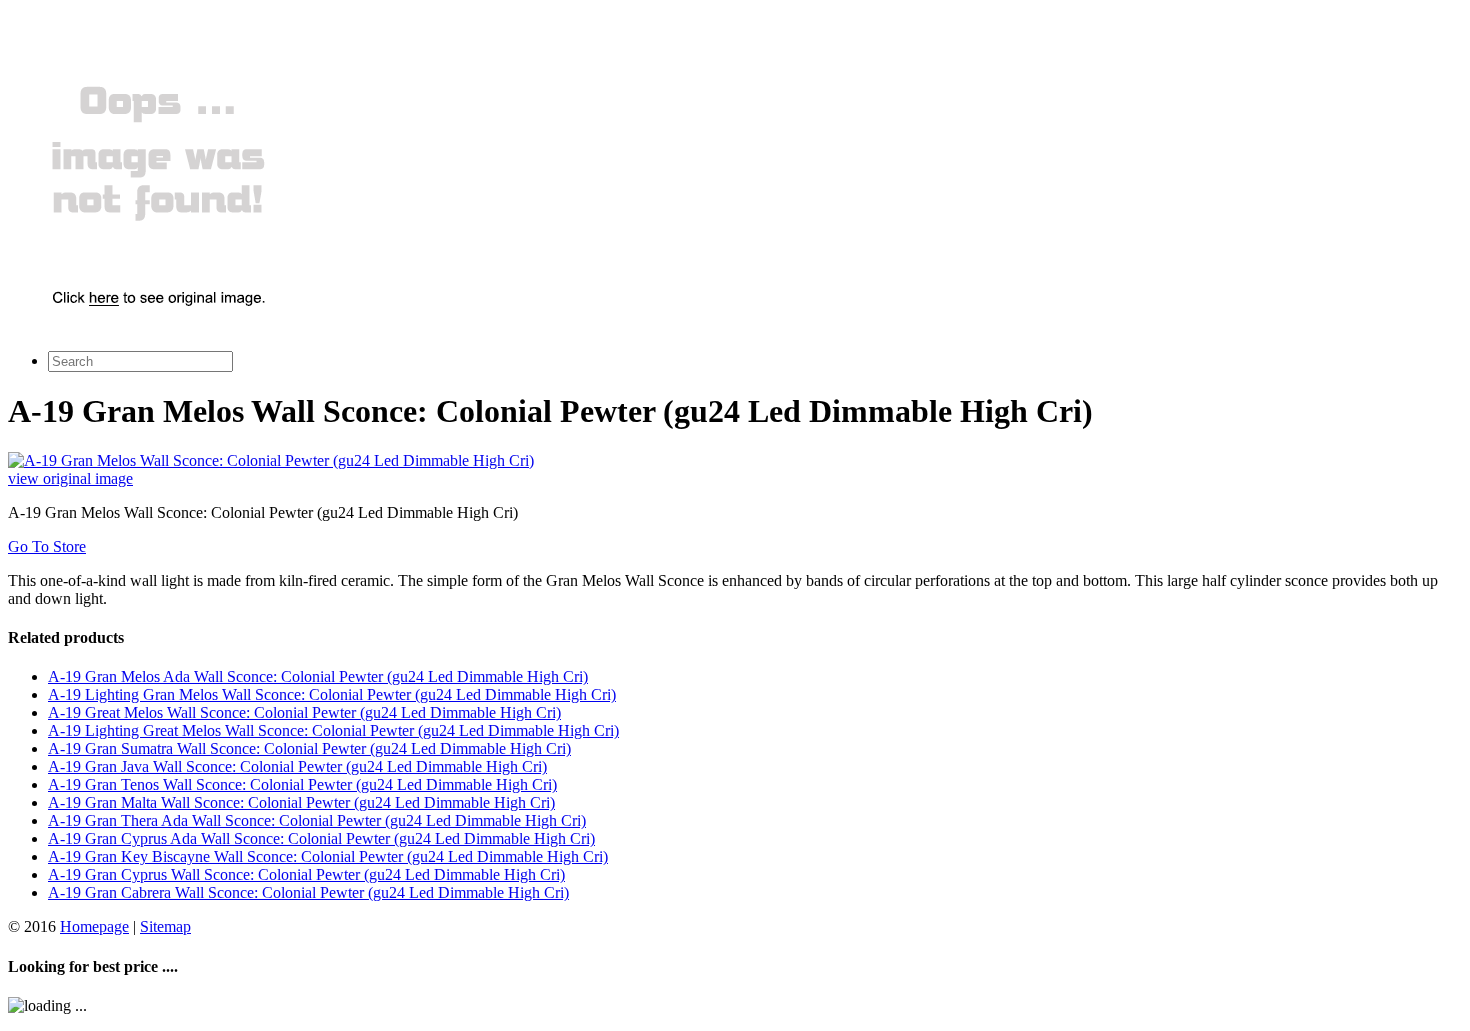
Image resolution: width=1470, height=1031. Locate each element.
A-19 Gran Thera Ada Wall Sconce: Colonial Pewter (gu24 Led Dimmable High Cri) (317, 820)
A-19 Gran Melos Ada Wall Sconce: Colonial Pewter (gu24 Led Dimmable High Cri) (318, 676)
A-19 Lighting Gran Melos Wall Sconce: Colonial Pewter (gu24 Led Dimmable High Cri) (332, 694)
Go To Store (47, 546)
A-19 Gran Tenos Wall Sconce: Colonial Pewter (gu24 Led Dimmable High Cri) (302, 784)
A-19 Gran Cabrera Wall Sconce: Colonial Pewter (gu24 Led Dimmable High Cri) (308, 892)
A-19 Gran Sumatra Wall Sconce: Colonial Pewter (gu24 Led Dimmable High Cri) (309, 748)
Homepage (94, 926)
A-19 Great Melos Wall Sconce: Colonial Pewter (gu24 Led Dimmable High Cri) (304, 712)
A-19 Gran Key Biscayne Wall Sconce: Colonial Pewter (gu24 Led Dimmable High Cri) (328, 856)
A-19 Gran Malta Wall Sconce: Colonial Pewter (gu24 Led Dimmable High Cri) (301, 802)
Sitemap (165, 926)
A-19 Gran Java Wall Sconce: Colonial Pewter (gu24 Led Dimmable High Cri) (297, 766)
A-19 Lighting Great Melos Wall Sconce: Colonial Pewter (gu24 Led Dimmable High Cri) (333, 730)
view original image (70, 478)
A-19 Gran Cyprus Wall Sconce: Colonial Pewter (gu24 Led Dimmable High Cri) (306, 874)
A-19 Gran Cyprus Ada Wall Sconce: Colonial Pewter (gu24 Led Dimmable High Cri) (321, 838)
